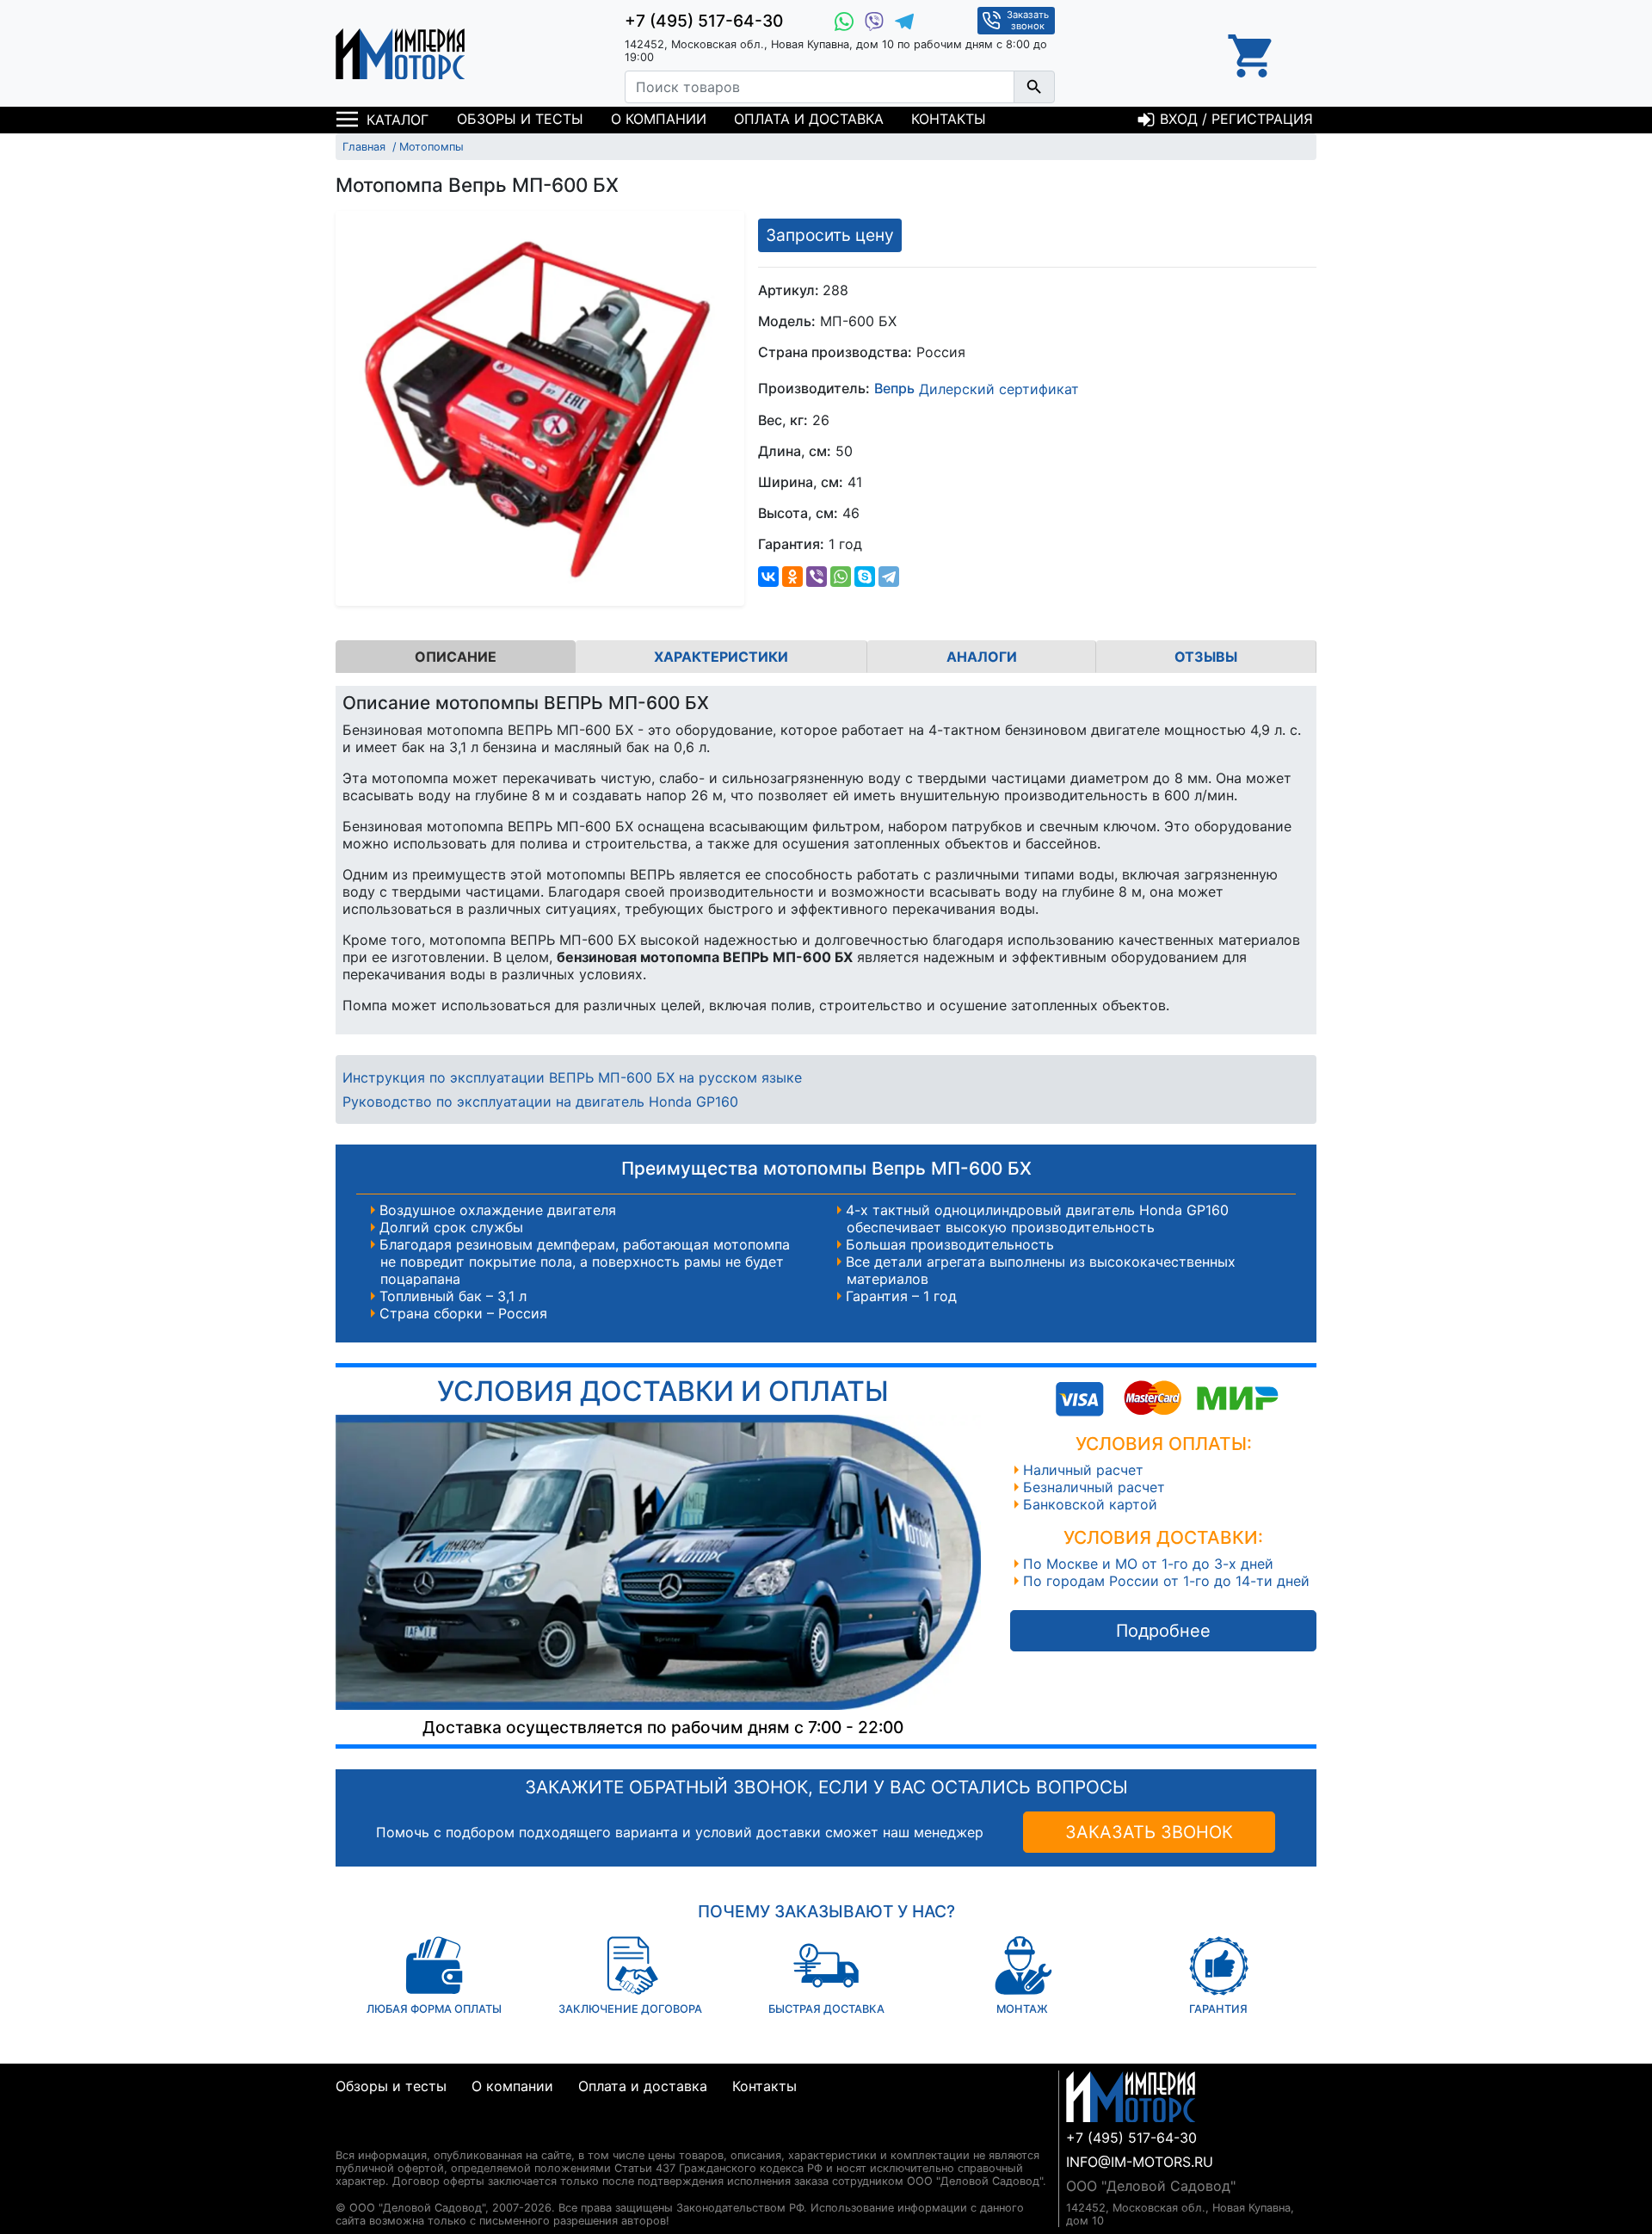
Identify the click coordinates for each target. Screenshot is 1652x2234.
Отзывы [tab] (1206, 657)
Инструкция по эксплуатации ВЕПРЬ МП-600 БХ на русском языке (572, 1077)
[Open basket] (1252, 53)
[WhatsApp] (841, 577)
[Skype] (865, 577)
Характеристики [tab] (721, 657)
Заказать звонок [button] (1028, 20)
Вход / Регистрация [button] (1234, 119)
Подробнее (1163, 1631)
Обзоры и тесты (520, 119)
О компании (659, 119)
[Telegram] (889, 577)
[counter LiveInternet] (349, 2135)
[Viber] (817, 577)
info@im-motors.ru (1140, 2162)
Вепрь (894, 389)
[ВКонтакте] (768, 577)
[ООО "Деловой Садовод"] (400, 53)
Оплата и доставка (809, 119)
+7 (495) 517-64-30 (704, 21)
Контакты (949, 119)
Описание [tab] (456, 657)
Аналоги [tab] (982, 657)
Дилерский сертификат (999, 389)
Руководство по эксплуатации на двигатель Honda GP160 (540, 1102)
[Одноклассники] (792, 577)
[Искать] (1034, 87)
